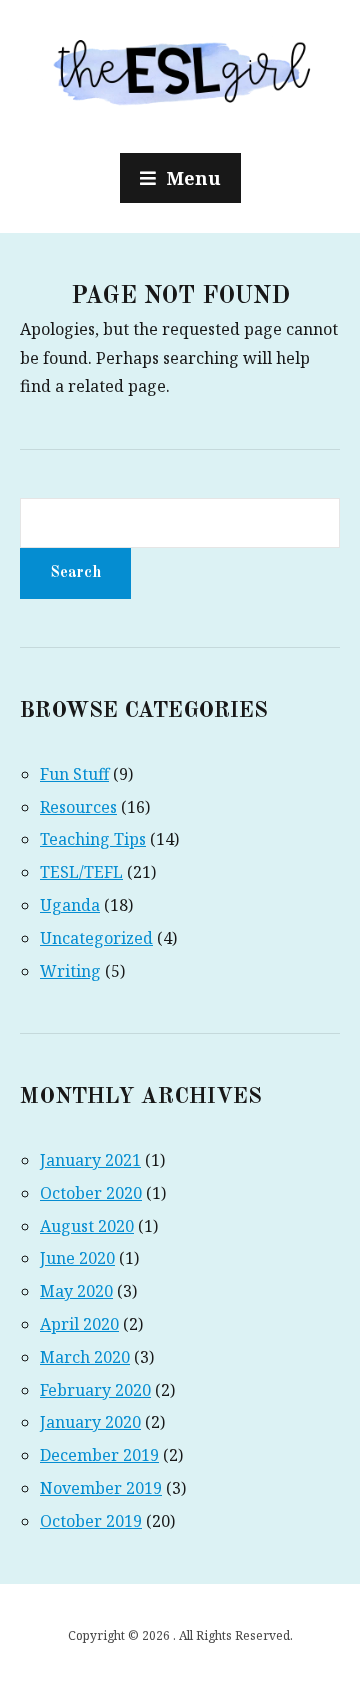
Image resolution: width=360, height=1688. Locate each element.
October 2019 (91, 1521)
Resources (78, 807)
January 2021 (90, 1160)
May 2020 (76, 1291)
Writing (70, 971)
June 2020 (77, 1258)
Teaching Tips (93, 839)
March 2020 (85, 1357)
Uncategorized (96, 938)
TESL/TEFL (81, 872)
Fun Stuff (74, 774)
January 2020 (90, 1422)
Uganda (70, 905)
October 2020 (91, 1193)
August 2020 (87, 1226)
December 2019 (99, 1455)
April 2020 (79, 1324)
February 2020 (95, 1390)
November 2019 (101, 1488)
